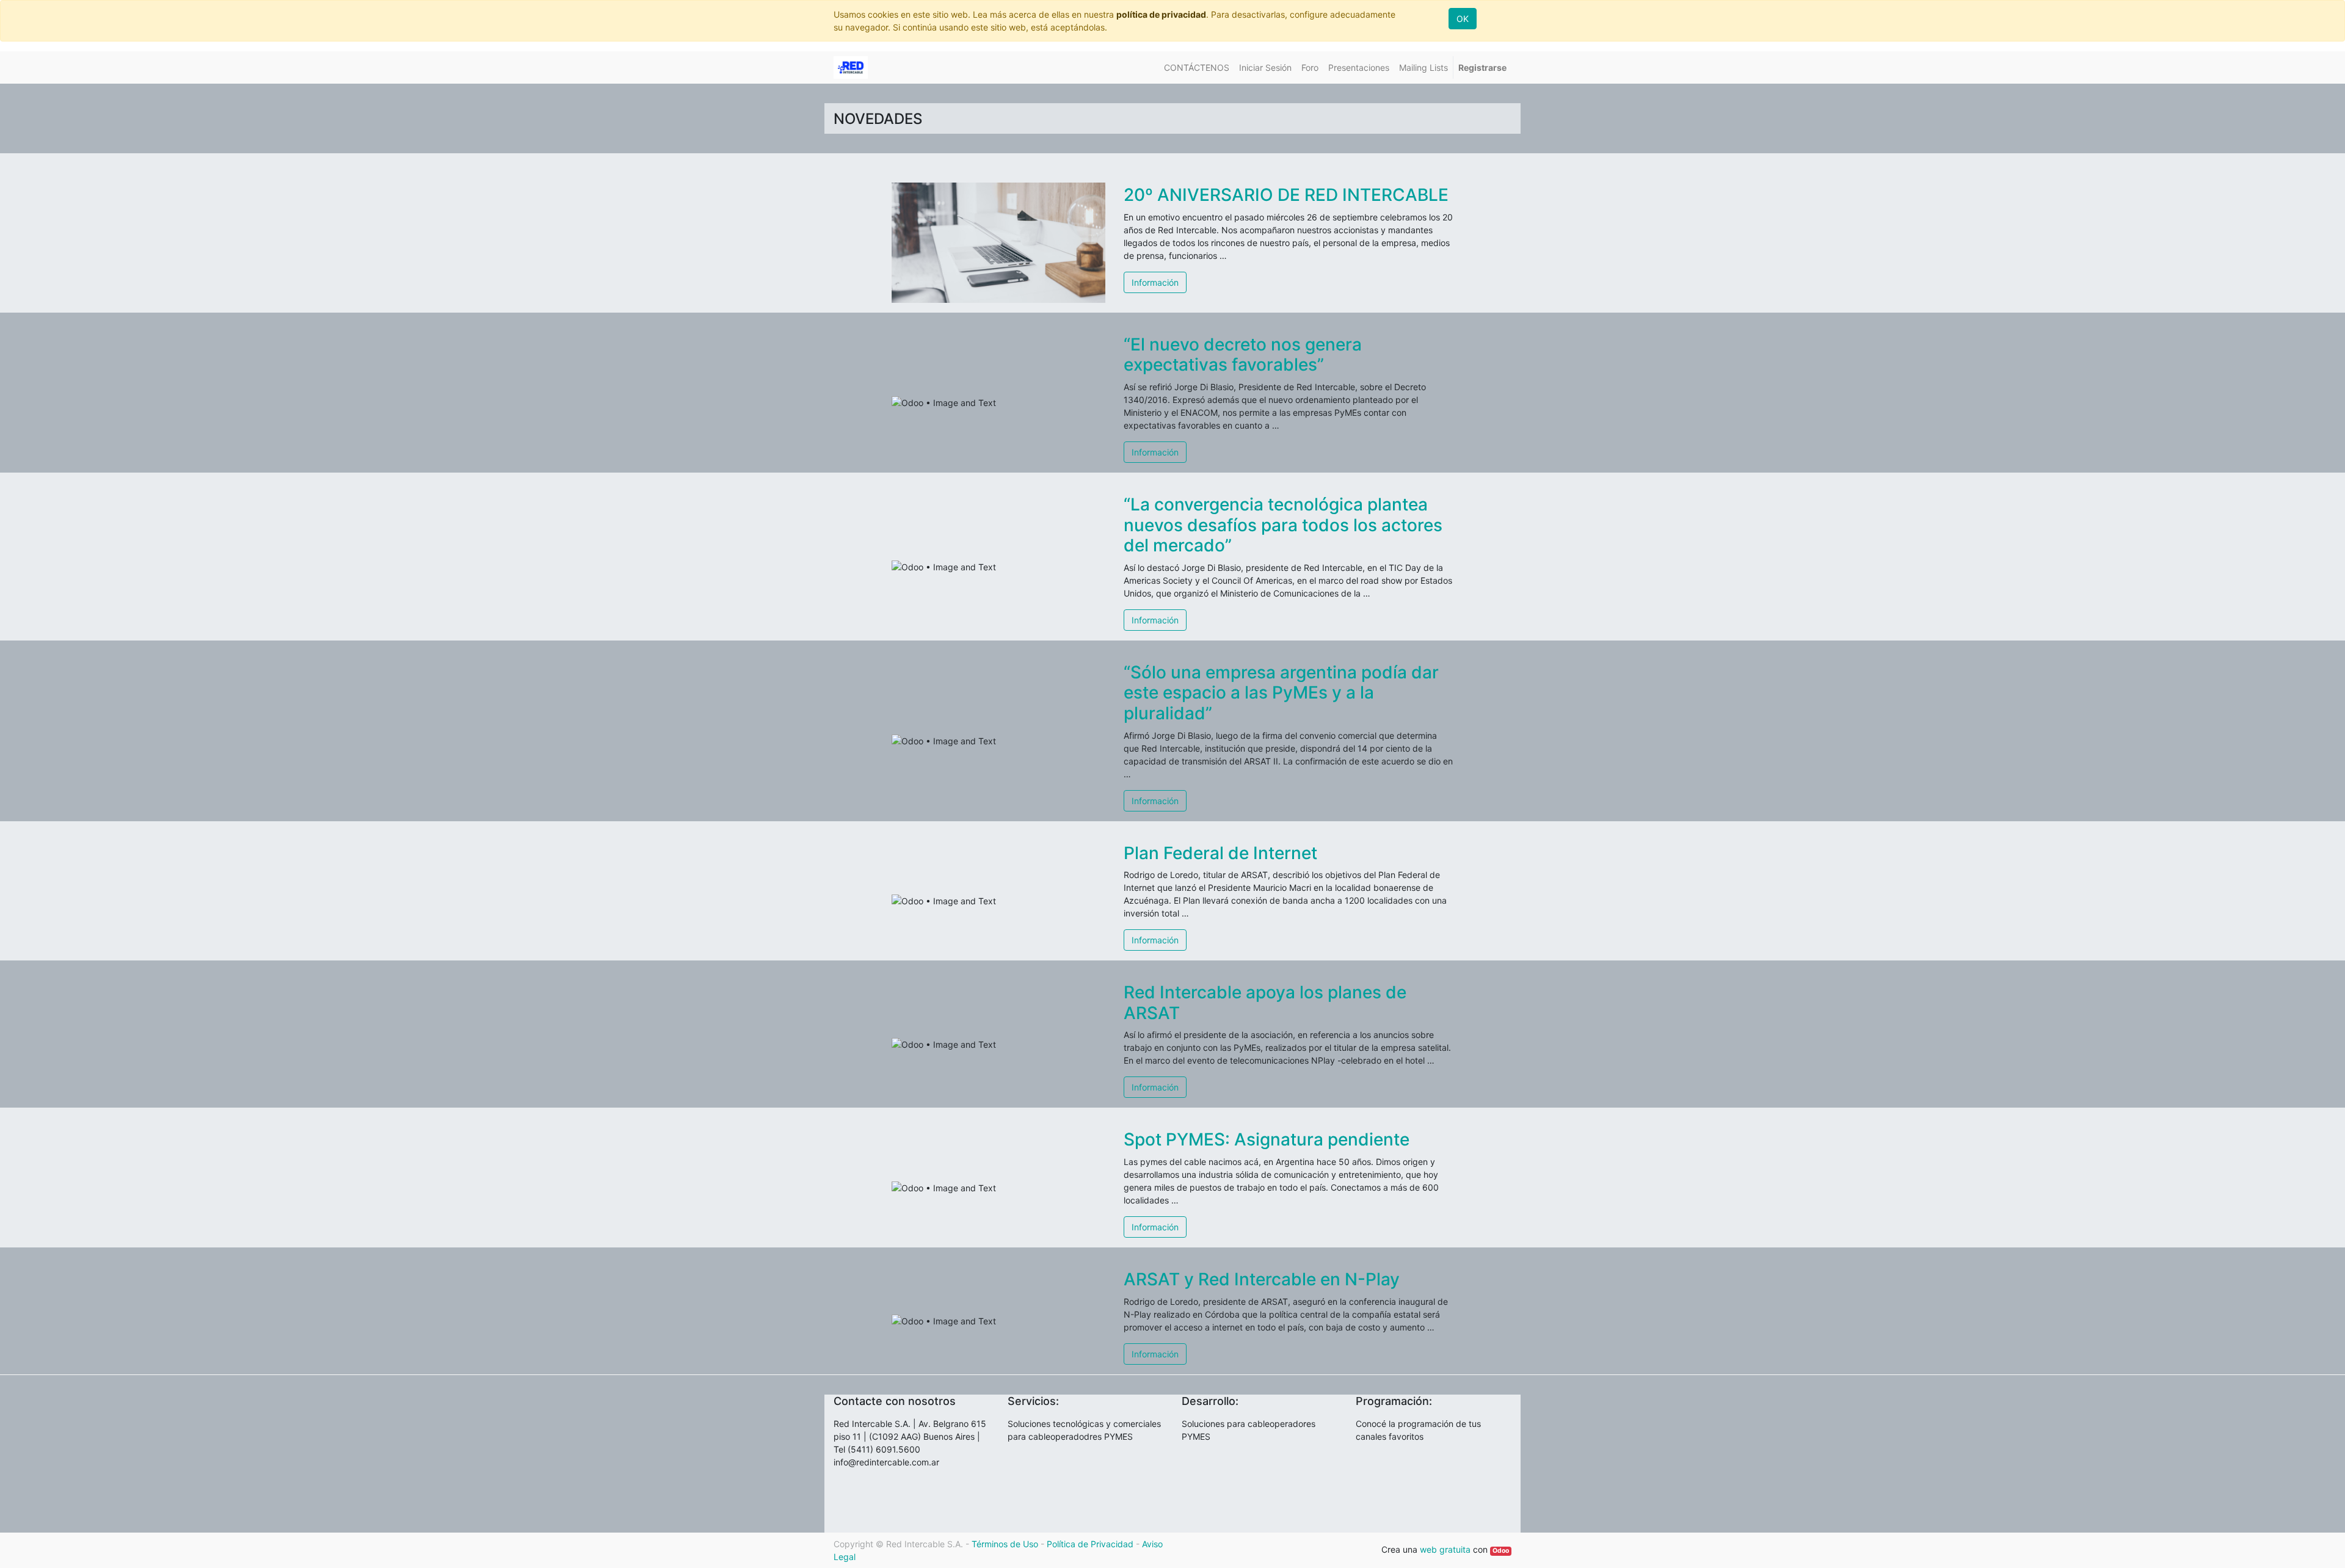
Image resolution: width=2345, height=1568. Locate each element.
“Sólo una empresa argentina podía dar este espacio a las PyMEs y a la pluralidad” (1281, 693)
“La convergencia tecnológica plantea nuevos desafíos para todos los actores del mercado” (1283, 525)
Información (1155, 282)
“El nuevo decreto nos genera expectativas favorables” (1243, 355)
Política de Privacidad (1090, 1544)
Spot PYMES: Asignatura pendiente (1267, 1139)
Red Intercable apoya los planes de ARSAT (1265, 1003)
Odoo (1501, 1551)
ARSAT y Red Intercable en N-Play (1262, 1279)
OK (1463, 19)
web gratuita (1445, 1549)
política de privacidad (1161, 14)
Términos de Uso (1005, 1544)
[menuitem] (1197, 67)
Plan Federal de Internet (1220, 853)
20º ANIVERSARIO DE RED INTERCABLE (1286, 195)
